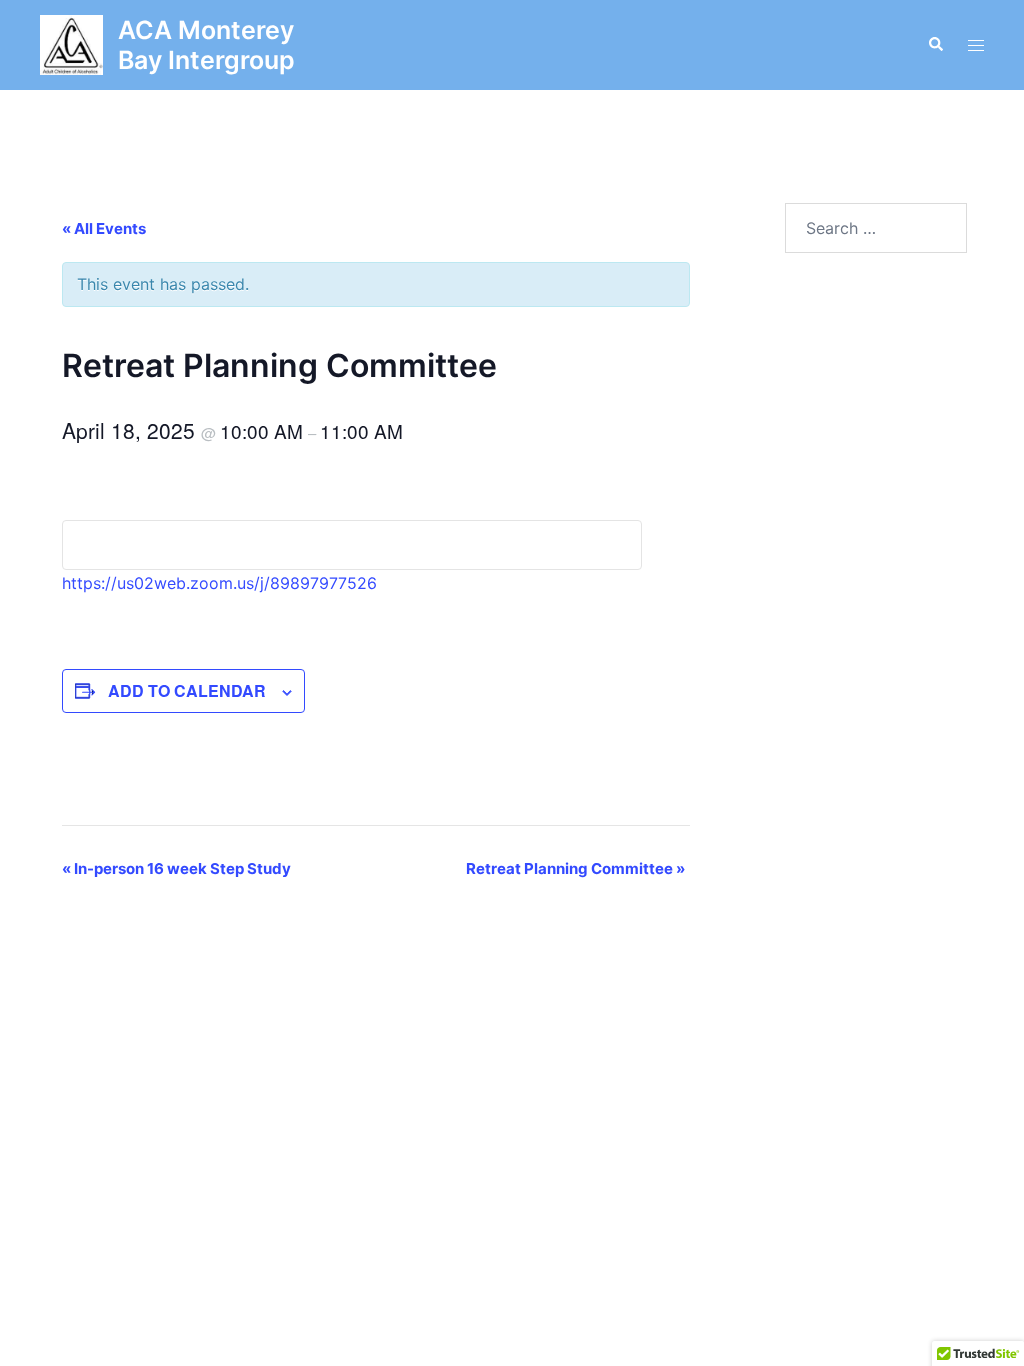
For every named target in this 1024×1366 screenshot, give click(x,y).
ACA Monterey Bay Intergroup (206, 45)
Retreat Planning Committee (575, 868)
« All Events (104, 228)
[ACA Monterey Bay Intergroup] (71, 45)
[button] (935, 45)
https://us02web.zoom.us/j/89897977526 (219, 583)
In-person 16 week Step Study (176, 868)
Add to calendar (187, 690)
